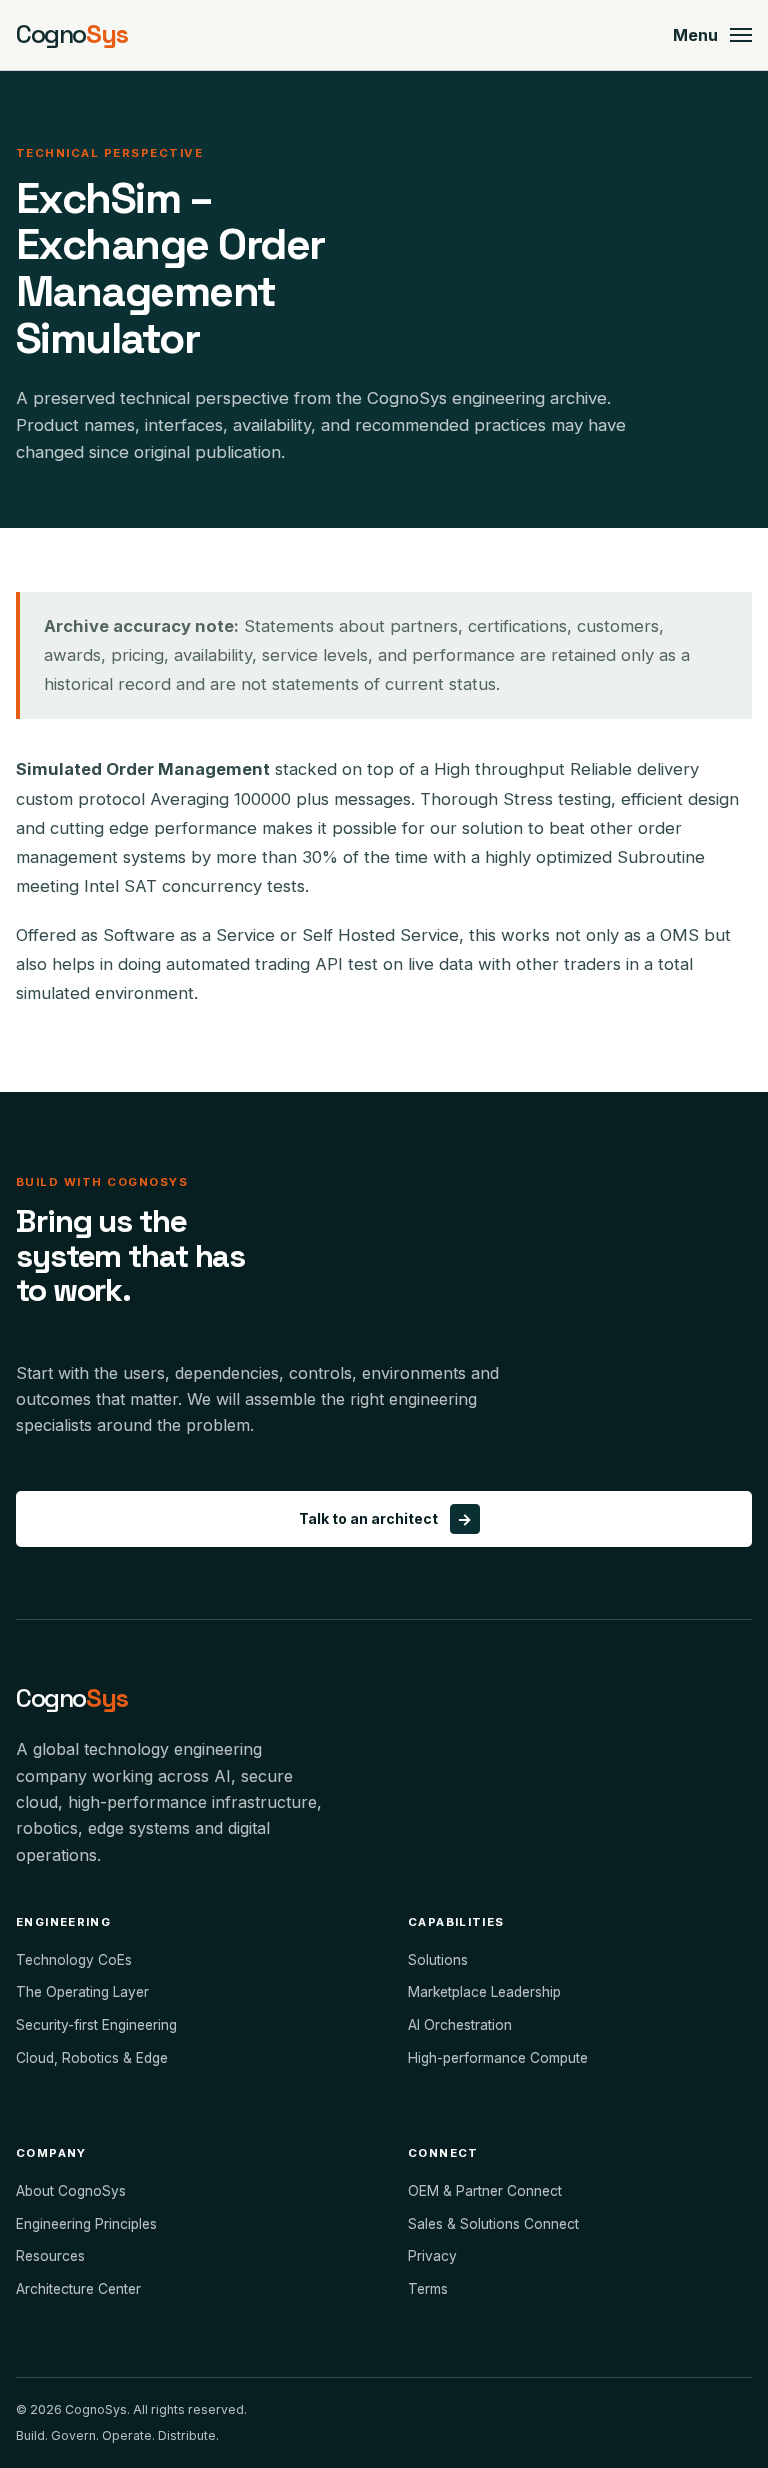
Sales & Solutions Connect (493, 2224)
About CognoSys (71, 2191)
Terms (428, 2289)
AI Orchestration (460, 2025)
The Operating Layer (82, 1992)
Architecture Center (78, 2289)
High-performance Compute (498, 2058)
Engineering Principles (86, 2224)
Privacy (432, 2256)
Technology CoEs (74, 1960)
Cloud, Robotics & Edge (92, 2058)
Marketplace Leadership (484, 1992)
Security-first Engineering (96, 2025)
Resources (50, 2256)
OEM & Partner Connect (485, 2191)
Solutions (438, 1960)
